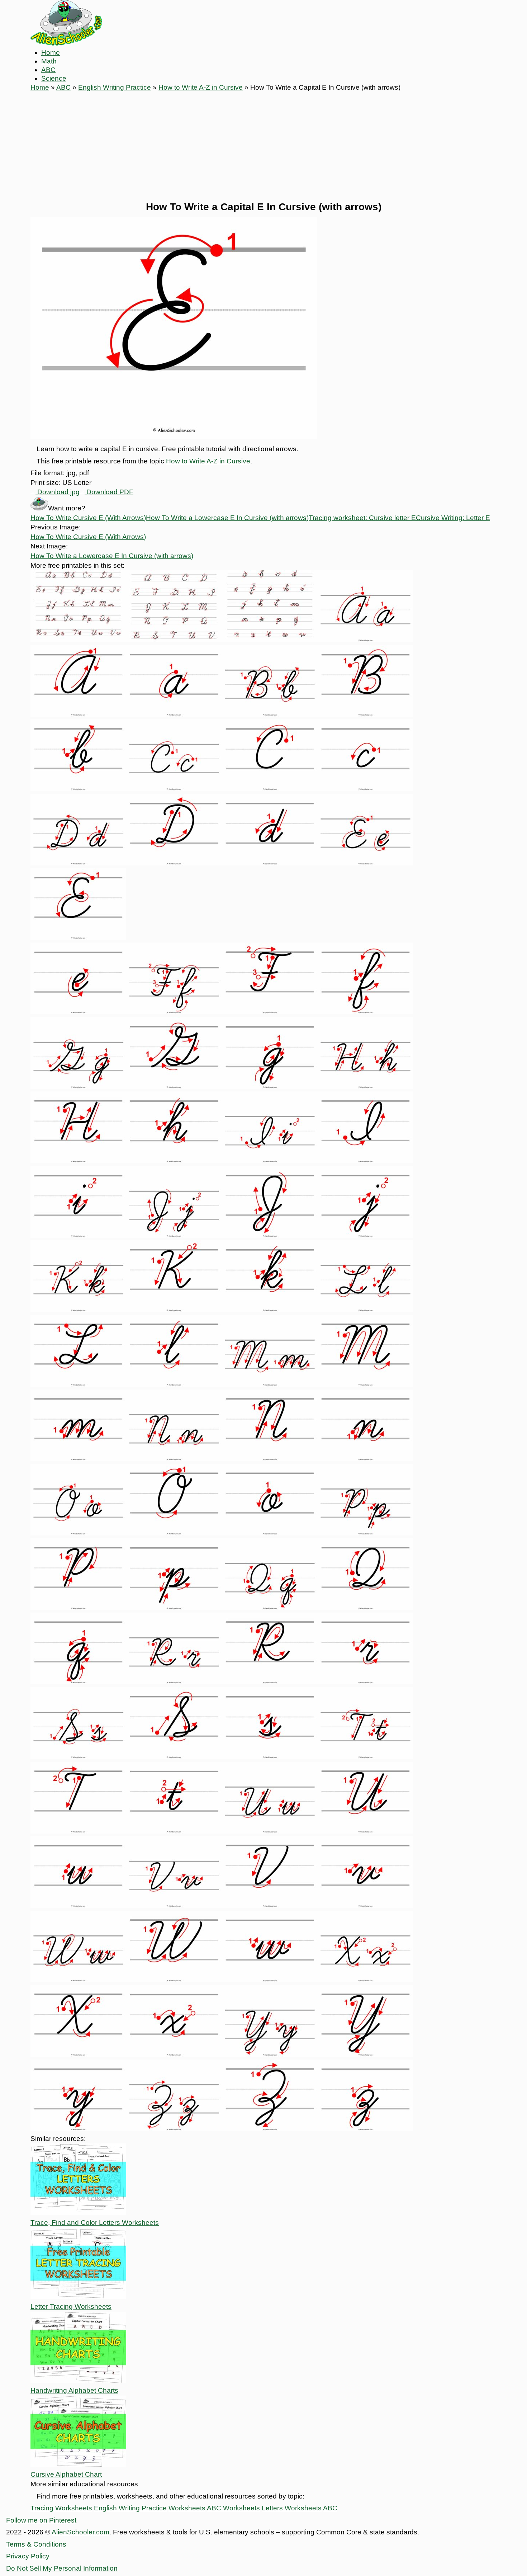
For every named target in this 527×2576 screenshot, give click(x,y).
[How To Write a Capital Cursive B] (365, 714)
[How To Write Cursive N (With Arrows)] (174, 1459)
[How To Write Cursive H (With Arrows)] (365, 1087)
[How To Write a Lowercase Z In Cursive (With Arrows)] (365, 2129)
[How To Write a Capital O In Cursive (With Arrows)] (174, 1533)
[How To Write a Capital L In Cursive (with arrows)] (78, 1384)
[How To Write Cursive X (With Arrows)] (365, 1980)
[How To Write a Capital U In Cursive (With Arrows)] (365, 1831)
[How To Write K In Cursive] (78, 1310)
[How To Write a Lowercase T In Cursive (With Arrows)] (174, 1831)
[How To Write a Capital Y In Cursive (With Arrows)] (365, 2054)
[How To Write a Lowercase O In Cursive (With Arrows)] (270, 1533)
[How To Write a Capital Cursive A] (78, 714)
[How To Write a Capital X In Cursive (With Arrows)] (78, 2054)
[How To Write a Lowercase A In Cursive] (174, 714)
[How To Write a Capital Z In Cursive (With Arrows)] (270, 2129)
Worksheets (187, 2508)
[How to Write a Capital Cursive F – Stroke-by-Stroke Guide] (270, 1012)
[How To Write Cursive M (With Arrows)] (270, 1384)
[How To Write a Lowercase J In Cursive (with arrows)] (365, 1235)
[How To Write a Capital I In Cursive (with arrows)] (365, 1161)
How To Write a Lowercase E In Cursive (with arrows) (227, 518)
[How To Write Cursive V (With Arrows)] (174, 1905)
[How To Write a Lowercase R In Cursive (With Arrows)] (365, 1682)
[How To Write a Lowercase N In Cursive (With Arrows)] (365, 1459)
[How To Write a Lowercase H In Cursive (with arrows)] (174, 1161)
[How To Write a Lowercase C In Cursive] (365, 789)
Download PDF (109, 492)
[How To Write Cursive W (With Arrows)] (78, 1980)
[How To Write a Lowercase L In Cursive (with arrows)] (174, 1384)
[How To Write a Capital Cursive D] (174, 863)
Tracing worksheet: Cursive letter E (362, 518)
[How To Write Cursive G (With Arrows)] (78, 1087)
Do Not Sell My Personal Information (62, 2568)
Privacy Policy (28, 2556)
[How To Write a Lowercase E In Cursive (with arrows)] (78, 1012)
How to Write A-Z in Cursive (201, 87)
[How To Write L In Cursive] (365, 1310)
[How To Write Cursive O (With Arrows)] (78, 1533)
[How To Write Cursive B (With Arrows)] (270, 714)
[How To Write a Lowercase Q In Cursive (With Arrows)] (78, 1682)
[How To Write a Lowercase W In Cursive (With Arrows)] (270, 1980)
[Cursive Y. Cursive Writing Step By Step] (270, 2054)
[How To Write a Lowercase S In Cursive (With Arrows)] (270, 1757)
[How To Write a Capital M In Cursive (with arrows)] (365, 1384)
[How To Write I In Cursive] (270, 1161)
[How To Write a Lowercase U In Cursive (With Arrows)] (78, 1905)
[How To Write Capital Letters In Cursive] (174, 640)
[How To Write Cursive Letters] (78, 640)
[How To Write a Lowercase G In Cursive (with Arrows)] (270, 1087)
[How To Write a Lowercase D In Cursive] (270, 863)
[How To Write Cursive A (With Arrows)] (365, 640)
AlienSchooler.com (80, 2532)
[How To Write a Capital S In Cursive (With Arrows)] (174, 1757)
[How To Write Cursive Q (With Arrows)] (270, 1608)
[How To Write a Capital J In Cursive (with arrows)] (270, 1235)
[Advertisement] (263, 146)
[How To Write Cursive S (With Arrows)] (78, 1757)
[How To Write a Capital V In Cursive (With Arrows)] (270, 1905)
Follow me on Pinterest (41, 2520)
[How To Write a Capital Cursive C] (270, 789)
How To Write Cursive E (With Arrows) (88, 518)
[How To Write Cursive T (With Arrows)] (365, 1757)
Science (54, 78)
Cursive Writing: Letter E (453, 518)
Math (49, 61)
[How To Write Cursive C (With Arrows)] (174, 789)
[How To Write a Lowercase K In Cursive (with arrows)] (270, 1310)
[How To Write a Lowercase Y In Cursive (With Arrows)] (78, 2129)
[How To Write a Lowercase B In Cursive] (78, 789)
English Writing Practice (115, 87)
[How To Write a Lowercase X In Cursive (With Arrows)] (174, 2054)
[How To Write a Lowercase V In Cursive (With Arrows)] (365, 1905)
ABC (48, 70)
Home (51, 53)
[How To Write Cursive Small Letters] (270, 640)
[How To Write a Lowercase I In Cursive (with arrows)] (78, 1235)
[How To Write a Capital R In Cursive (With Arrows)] (270, 1682)
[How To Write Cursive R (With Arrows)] (174, 1682)
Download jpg (58, 492)
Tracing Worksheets (61, 2508)
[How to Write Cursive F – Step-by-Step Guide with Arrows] (174, 1012)
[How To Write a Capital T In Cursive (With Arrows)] (78, 1831)
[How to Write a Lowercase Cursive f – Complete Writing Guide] (365, 1012)
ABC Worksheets (233, 2508)
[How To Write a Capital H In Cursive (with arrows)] (78, 1161)
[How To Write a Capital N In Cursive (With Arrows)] (270, 1459)
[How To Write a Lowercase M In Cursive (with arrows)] (78, 1459)
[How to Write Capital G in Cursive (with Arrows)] (174, 1087)
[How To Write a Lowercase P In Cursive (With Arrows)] (174, 1608)
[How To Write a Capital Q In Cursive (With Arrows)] (365, 1608)
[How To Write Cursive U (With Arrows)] (270, 1831)
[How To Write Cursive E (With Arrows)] (365, 863)
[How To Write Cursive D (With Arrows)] (78, 863)
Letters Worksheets (292, 2508)
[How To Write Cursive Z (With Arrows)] (174, 2129)
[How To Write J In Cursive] (174, 1235)
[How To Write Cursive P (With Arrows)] (365, 1533)
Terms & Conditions (36, 2544)
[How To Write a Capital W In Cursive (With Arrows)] (174, 1980)
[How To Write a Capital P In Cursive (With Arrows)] (78, 1608)
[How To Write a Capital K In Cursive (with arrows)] (174, 1310)
